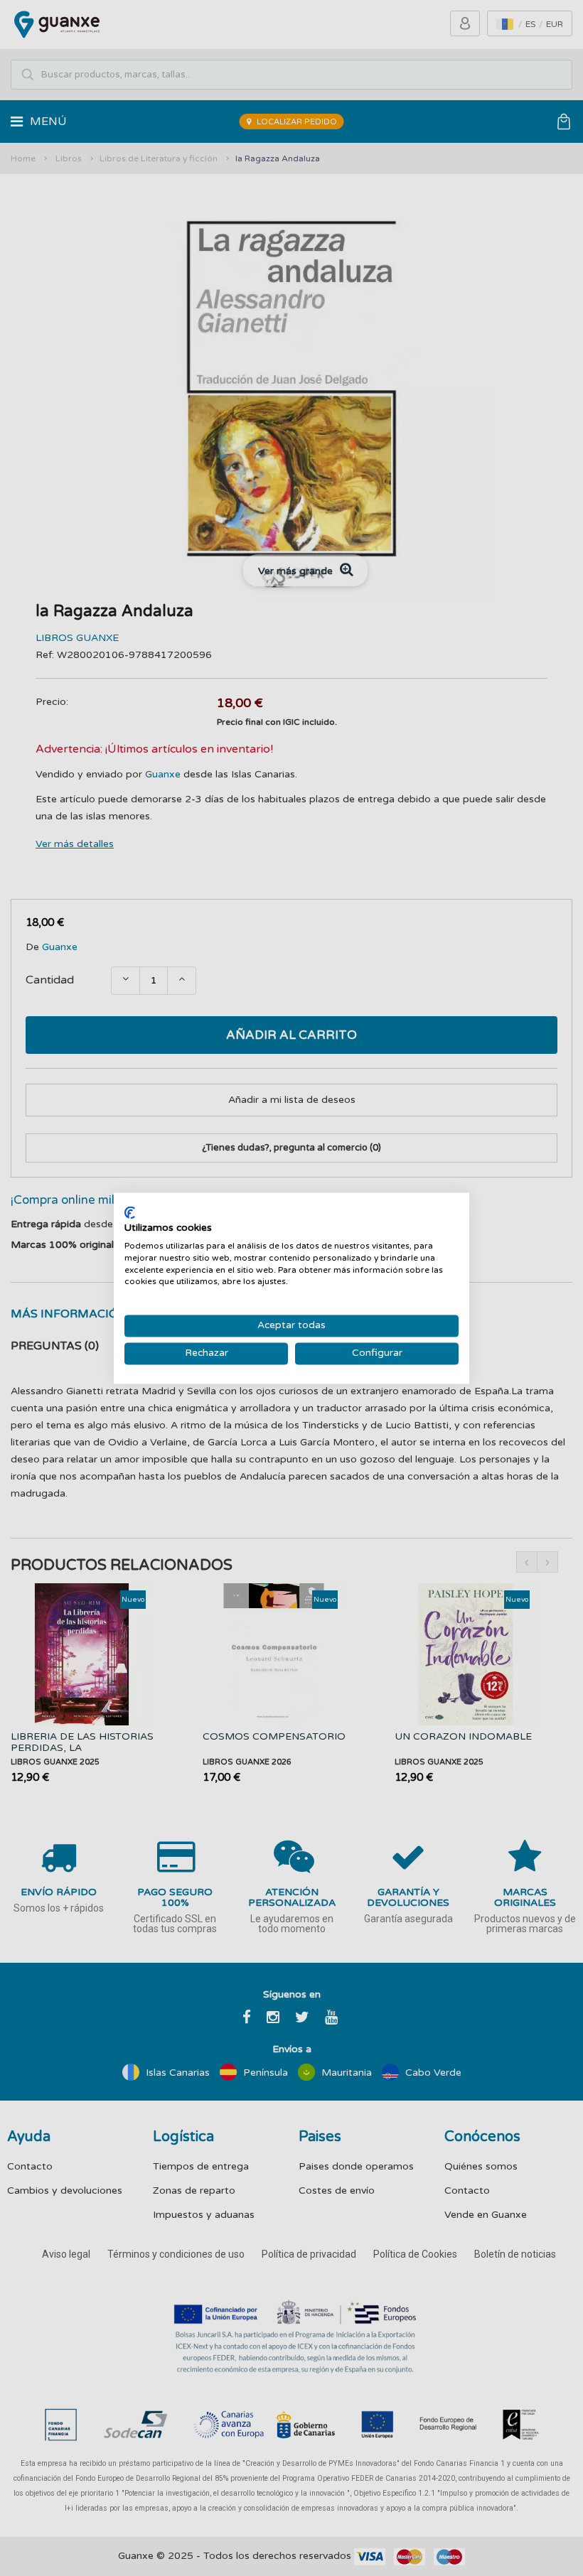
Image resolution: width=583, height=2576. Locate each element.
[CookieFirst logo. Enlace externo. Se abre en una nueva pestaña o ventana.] (130, 1212)
